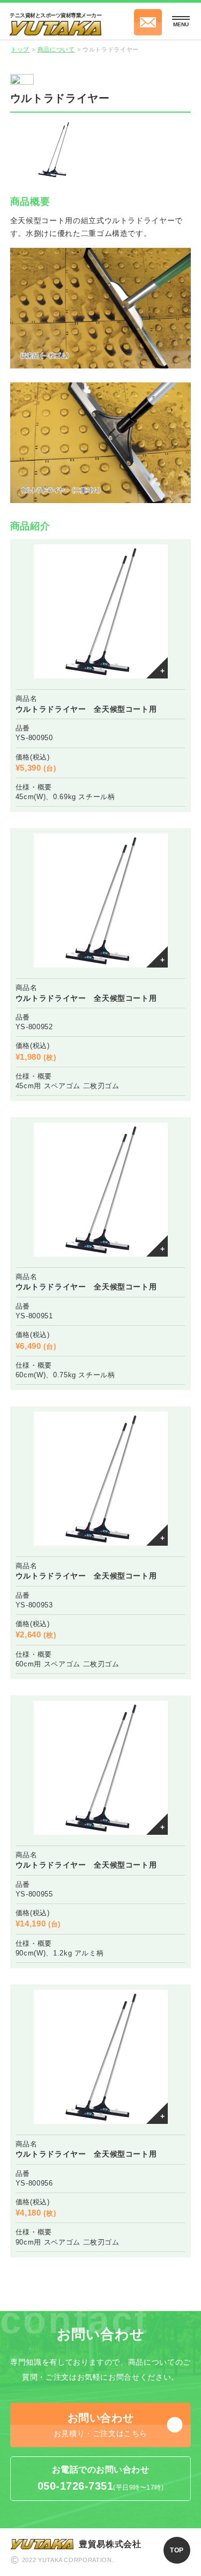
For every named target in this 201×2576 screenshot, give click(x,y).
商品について (56, 49)
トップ (20, 49)
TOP (177, 2550)
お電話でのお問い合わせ (100, 2478)
